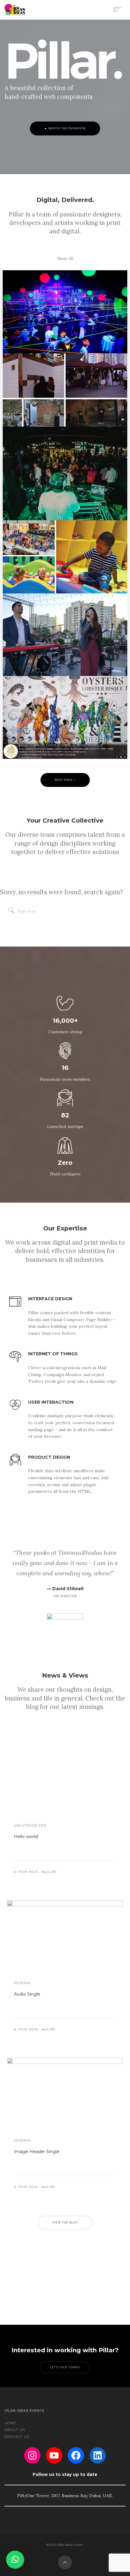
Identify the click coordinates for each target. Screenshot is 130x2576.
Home (10, 2423)
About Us (15, 2430)
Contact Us (17, 2437)
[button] (15, 2560)
